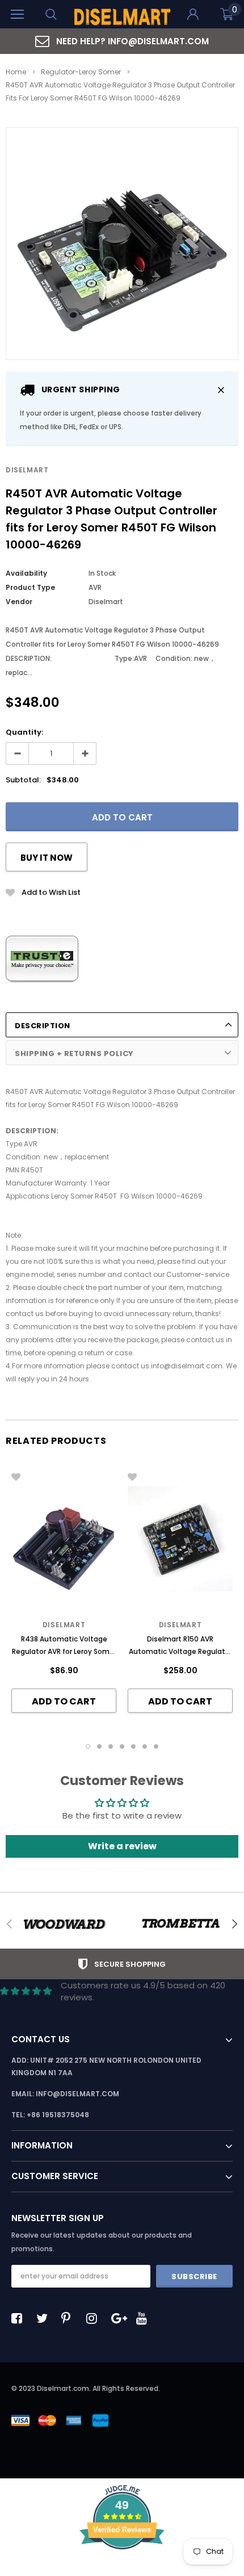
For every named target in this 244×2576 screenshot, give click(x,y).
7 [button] (156, 1746)
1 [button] (88, 1746)
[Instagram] (95, 2318)
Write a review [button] (122, 1846)
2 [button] (99, 1746)
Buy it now (47, 858)
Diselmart (27, 470)
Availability (26, 573)
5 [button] (133, 1746)
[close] (221, 390)
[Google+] (120, 2318)
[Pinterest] (70, 2318)
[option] (122, 41)
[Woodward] (64, 1924)
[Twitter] (45, 2318)
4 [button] (122, 1746)
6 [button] (145, 1746)
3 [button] (111, 1746)
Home (16, 72)
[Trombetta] (180, 1924)
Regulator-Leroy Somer (81, 72)
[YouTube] (145, 2318)
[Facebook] (20, 2318)
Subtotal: (23, 780)
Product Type (30, 587)
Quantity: (24, 732)
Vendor (19, 602)
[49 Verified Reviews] (122, 2569)
